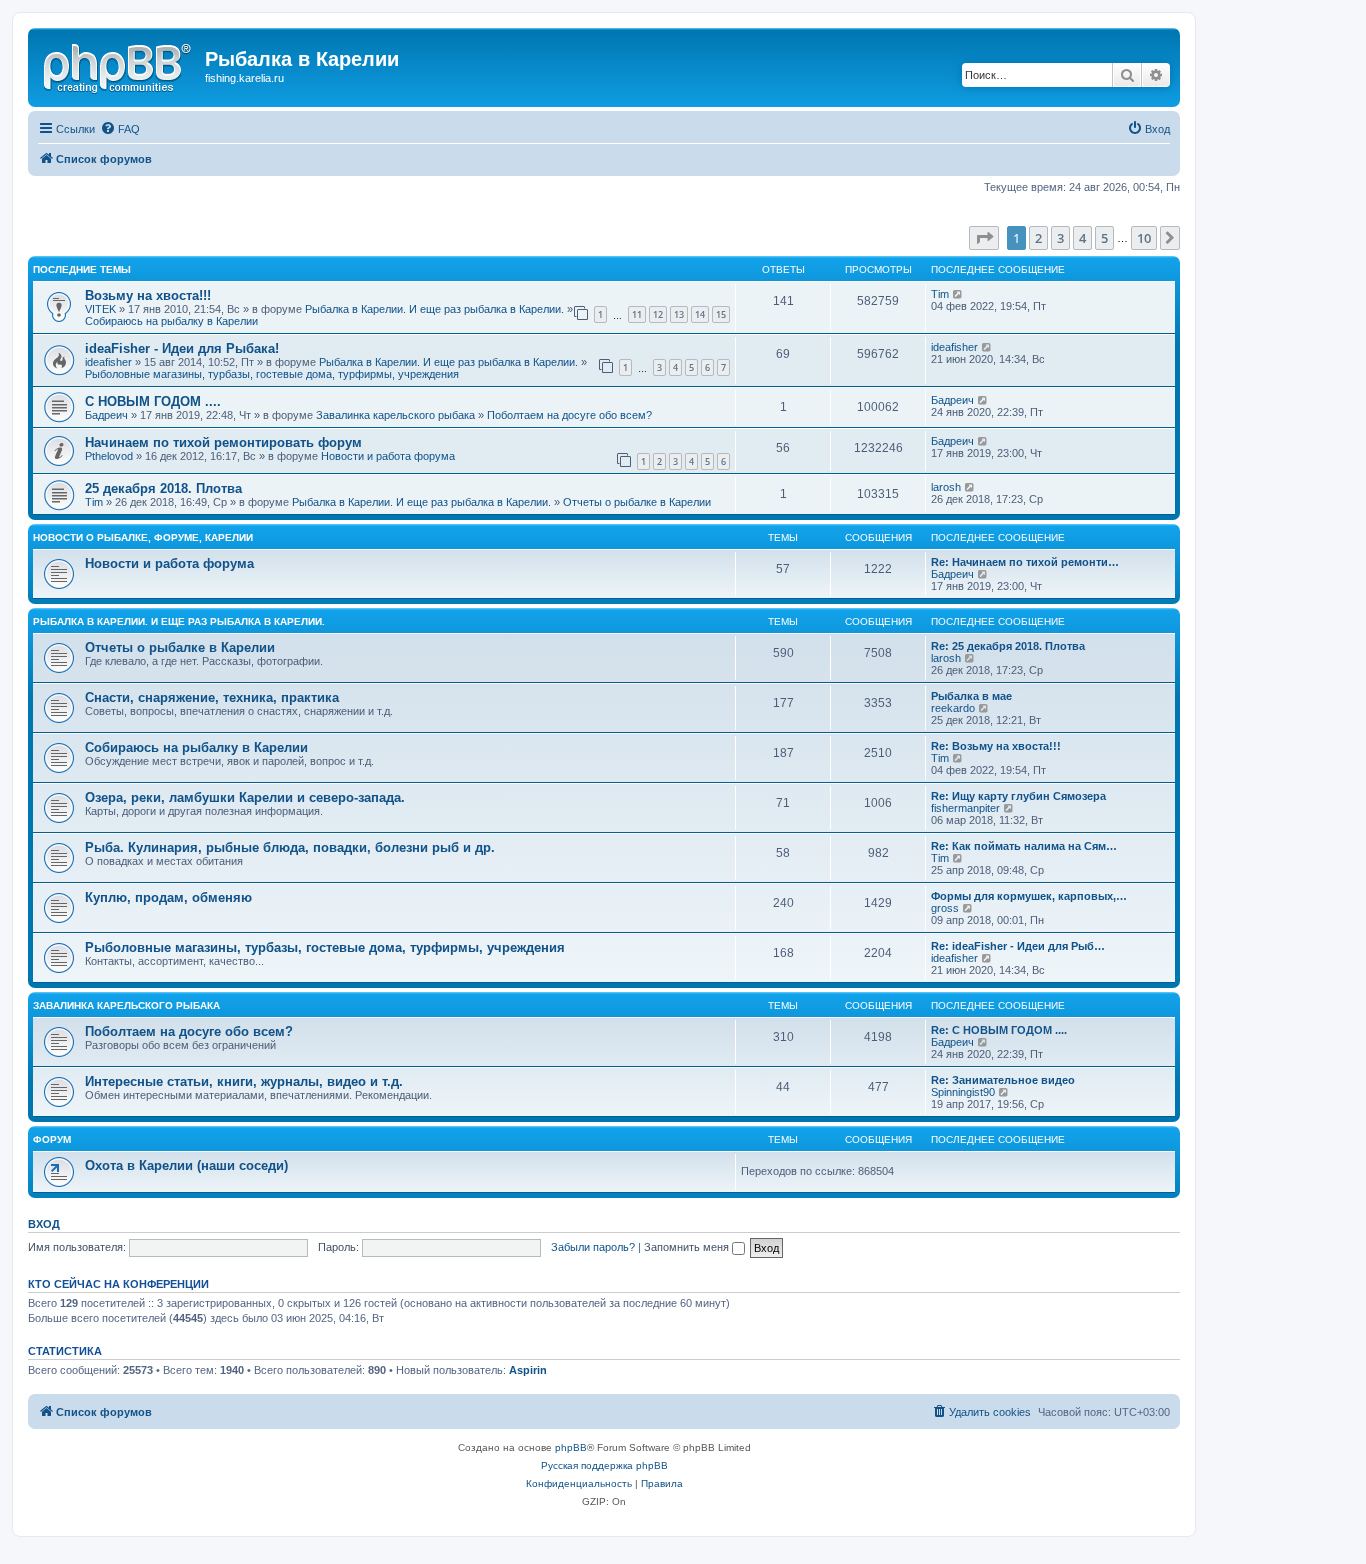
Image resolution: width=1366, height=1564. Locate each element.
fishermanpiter (965, 808)
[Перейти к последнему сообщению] (958, 294)
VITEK (100, 309)
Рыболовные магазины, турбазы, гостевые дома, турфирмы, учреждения (272, 374)
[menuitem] (120, 129)
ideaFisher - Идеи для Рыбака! (182, 348)
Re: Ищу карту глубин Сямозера (1018, 796)
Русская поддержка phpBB (604, 1465)
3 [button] (1060, 238)
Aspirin (528, 1370)
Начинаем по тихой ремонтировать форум (223, 442)
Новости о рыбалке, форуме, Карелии (143, 537)
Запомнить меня (688, 1247)
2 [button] (1038, 238)
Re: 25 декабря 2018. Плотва (1008, 646)
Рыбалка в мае (971, 696)
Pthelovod (109, 456)
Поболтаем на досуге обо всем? (569, 415)
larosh (946, 487)
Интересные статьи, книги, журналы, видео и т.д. (244, 1081)
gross (945, 908)
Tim (940, 294)
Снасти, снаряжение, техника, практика (212, 697)
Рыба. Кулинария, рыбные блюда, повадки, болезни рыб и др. (290, 847)
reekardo (953, 708)
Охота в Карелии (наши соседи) (186, 1165)
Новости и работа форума (388, 456)
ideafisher (108, 362)
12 (658, 314)
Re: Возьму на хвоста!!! (996, 746)
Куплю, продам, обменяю (168, 897)
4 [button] (1082, 238)
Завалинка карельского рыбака (395, 415)
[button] (984, 238)
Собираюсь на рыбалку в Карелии (171, 321)
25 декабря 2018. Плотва (163, 488)
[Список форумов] (119, 65)
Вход (44, 1224)
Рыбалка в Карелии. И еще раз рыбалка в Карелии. (434, 309)
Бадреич (106, 415)
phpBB (571, 1447)
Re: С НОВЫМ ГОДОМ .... (999, 1030)
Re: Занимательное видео (1003, 1080)
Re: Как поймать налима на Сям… (1024, 846)
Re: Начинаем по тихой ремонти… (1025, 562)
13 (679, 314)
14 (700, 314)
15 (721, 314)
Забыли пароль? (593, 1247)
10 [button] (1144, 238)
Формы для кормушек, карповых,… (1029, 896)
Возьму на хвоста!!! (148, 295)
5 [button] (1104, 238)
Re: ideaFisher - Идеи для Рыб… (1018, 946)
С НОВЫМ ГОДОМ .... (153, 401)
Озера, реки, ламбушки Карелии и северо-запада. (245, 797)
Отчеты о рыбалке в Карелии (637, 502)
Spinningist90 (963, 1092)
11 (637, 314)
